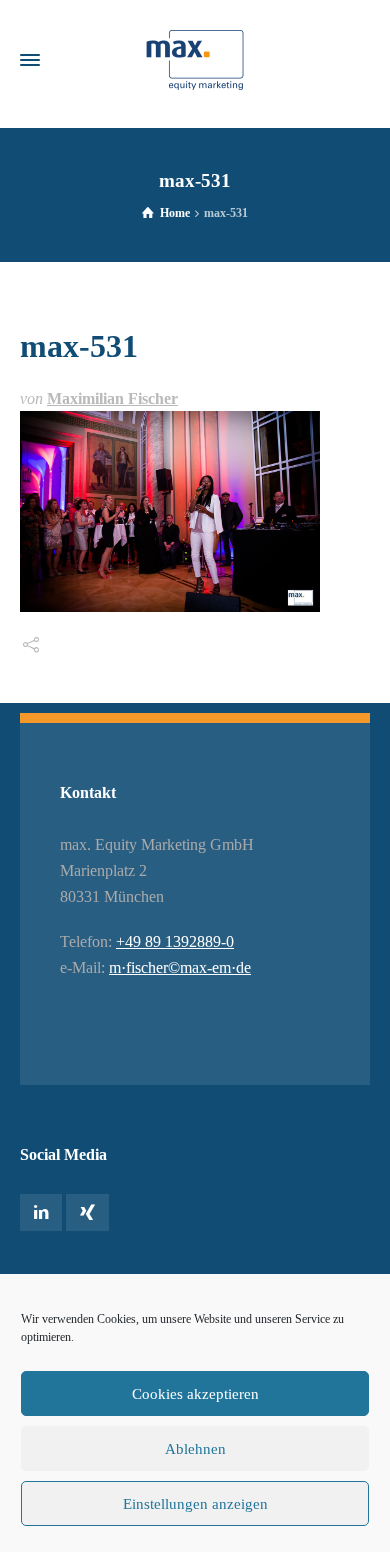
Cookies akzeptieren (195, 1394)
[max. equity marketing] (195, 60)
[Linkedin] (41, 1212)
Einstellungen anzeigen (195, 1504)
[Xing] (87, 1212)
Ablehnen (195, 1449)
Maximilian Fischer (112, 398)
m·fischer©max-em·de (180, 967)
